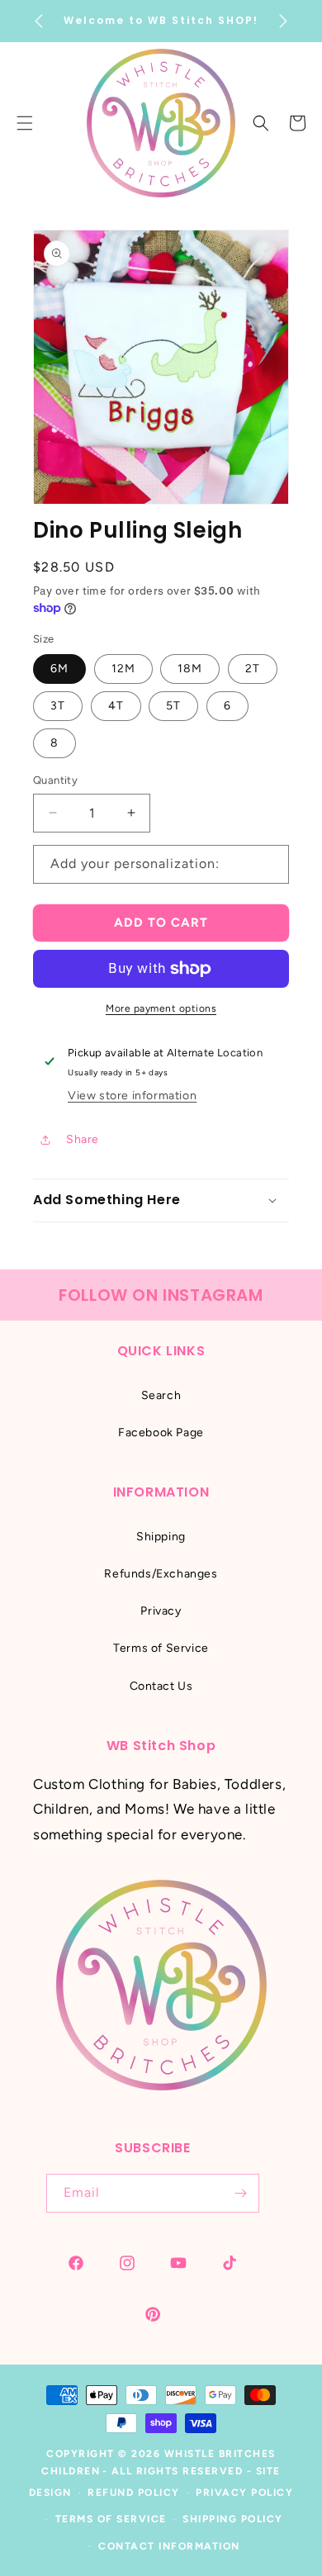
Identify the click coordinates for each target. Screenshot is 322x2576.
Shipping (161, 1537)
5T (173, 706)
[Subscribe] (240, 2193)
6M (59, 669)
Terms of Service (161, 1648)
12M (123, 669)
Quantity (55, 780)
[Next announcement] (283, 21)
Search (161, 1395)
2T (253, 669)
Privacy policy (244, 2493)
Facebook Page (161, 1433)
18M (190, 669)
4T (116, 706)
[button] (261, 123)
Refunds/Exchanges (161, 1574)
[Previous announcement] (39, 21)
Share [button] (83, 1139)
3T (58, 706)
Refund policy (134, 2493)
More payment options (161, 1008)
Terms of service (111, 2519)
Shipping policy (233, 2519)
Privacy (161, 1611)
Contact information (169, 2546)
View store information (132, 1096)
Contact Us (161, 1686)
